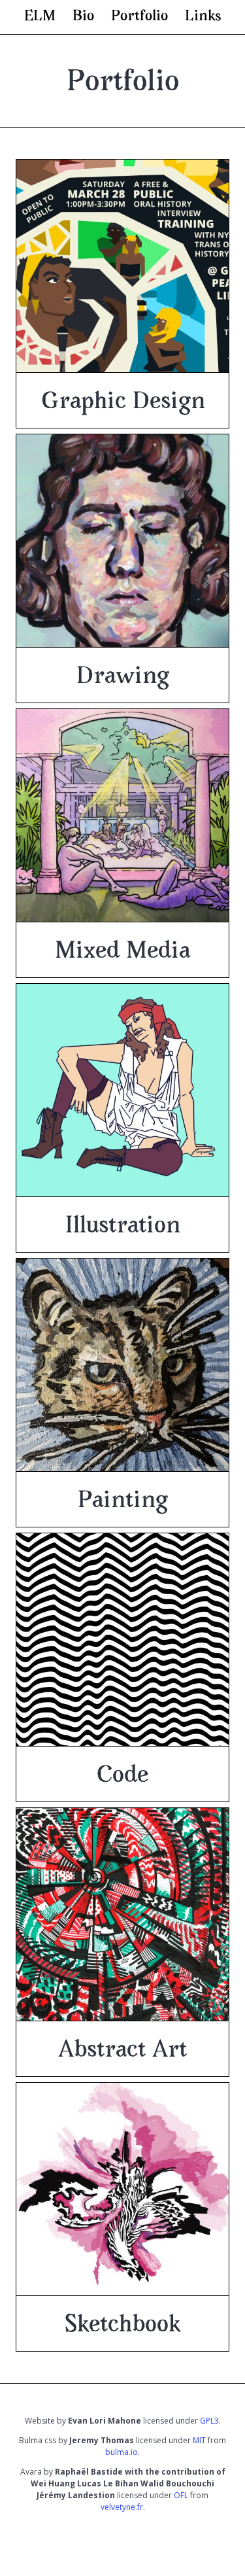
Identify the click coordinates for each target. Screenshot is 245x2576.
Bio (83, 16)
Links (203, 16)
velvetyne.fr (122, 2507)
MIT (199, 2440)
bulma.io (122, 2452)
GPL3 (209, 2421)
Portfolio (139, 16)
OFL (181, 2495)
